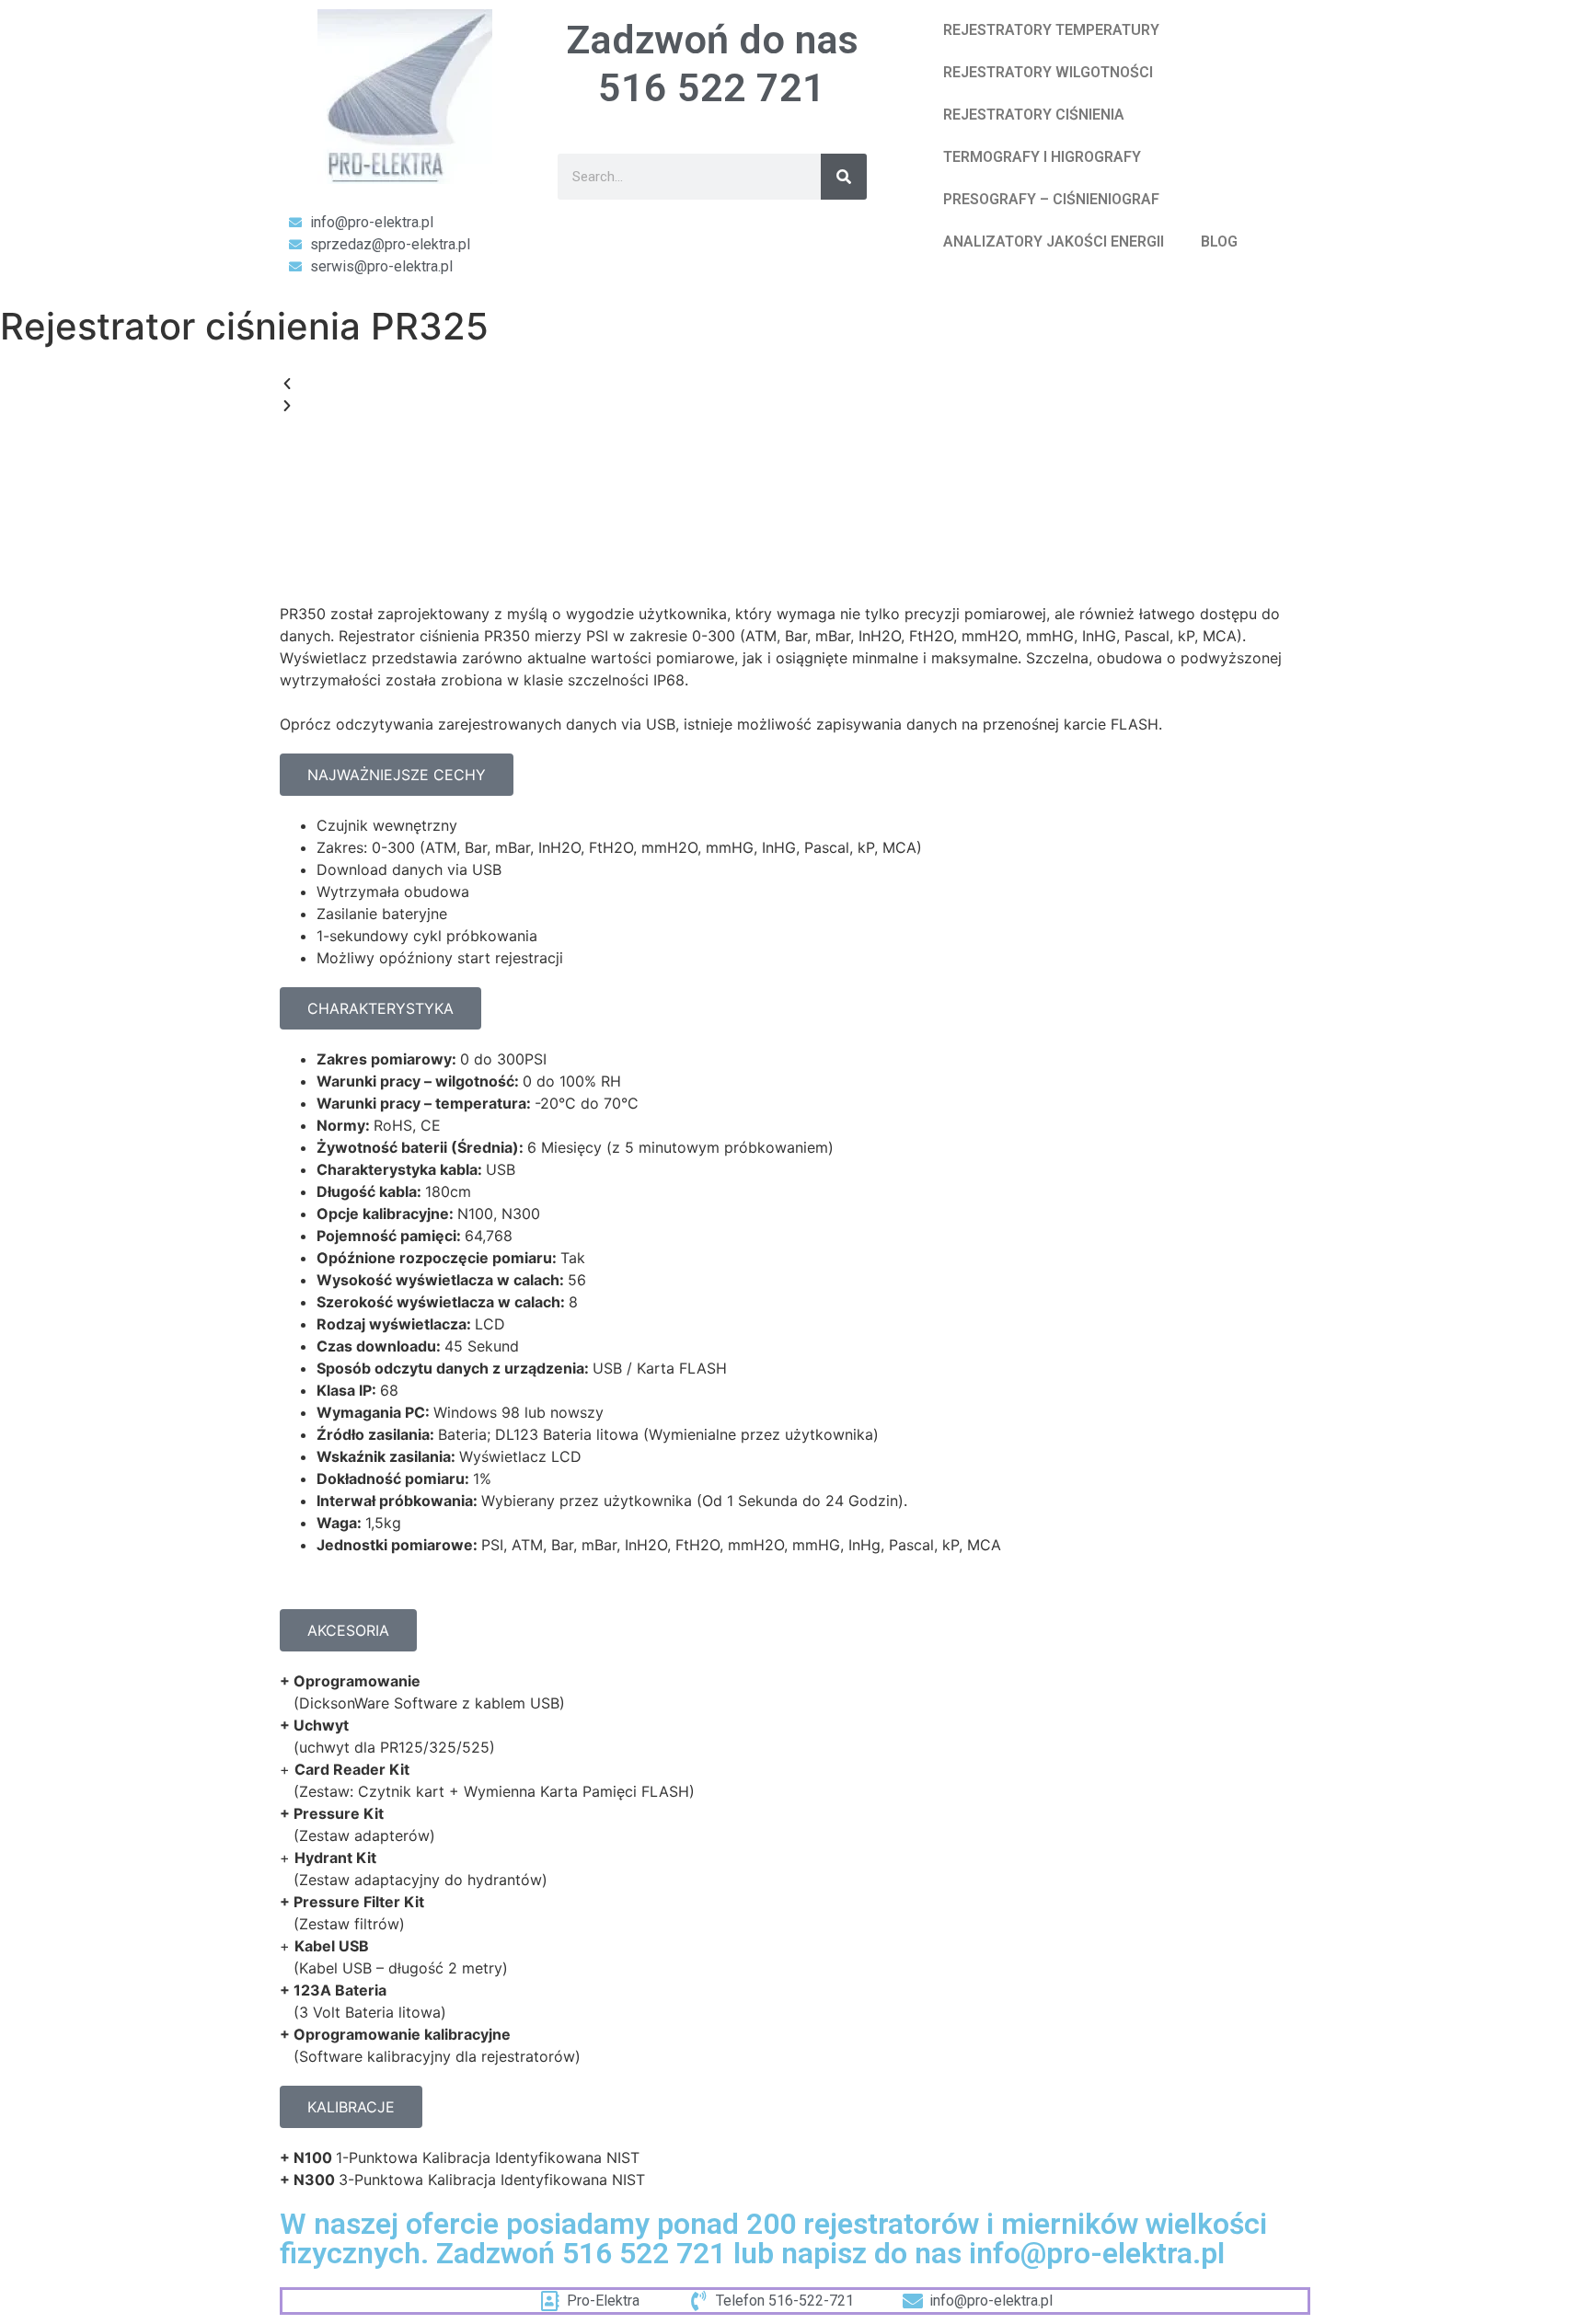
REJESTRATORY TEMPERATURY (1051, 30)
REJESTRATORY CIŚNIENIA (1034, 115)
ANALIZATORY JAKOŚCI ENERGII (1054, 242)
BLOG (1219, 242)
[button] (795, 384)
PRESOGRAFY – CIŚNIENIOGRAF (1051, 199)
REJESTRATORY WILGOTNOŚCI (1048, 72)
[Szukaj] (844, 177)
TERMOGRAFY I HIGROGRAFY (1042, 157)
